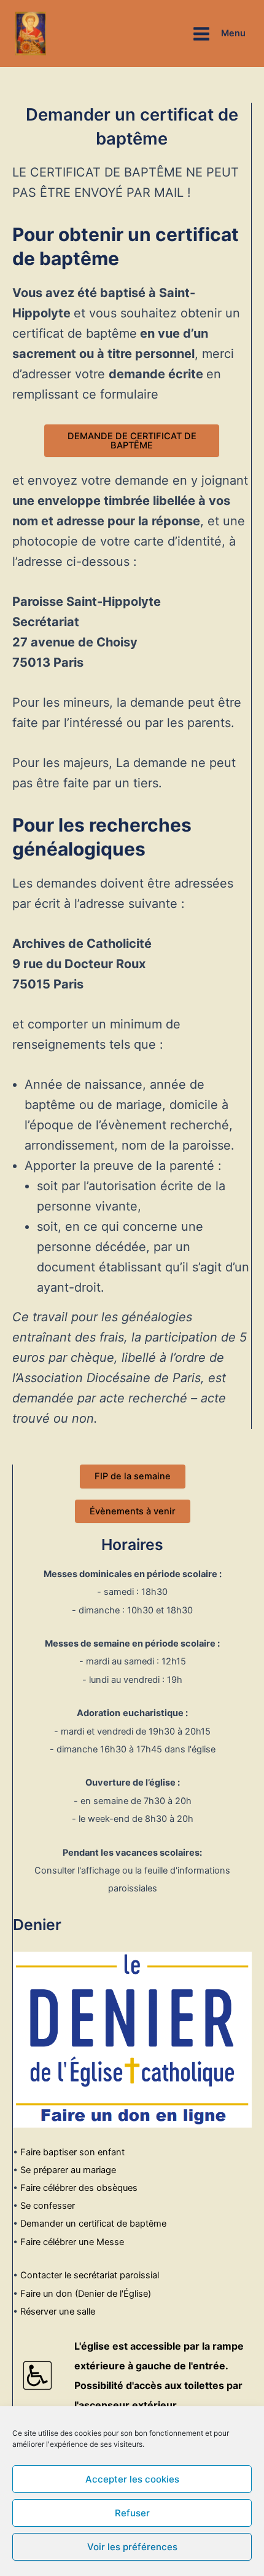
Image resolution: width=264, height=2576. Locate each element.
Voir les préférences (132, 2547)
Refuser (132, 2513)
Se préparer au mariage (68, 2170)
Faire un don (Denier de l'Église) (86, 2294)
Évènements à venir (133, 1511)
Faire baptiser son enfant (72, 2152)
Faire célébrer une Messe (72, 2242)
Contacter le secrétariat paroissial (90, 2275)
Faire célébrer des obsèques (79, 2188)
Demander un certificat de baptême (93, 2224)
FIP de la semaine (133, 1476)
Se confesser (48, 2206)
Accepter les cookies (132, 2479)
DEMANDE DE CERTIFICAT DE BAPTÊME (132, 441)
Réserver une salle (58, 2312)
